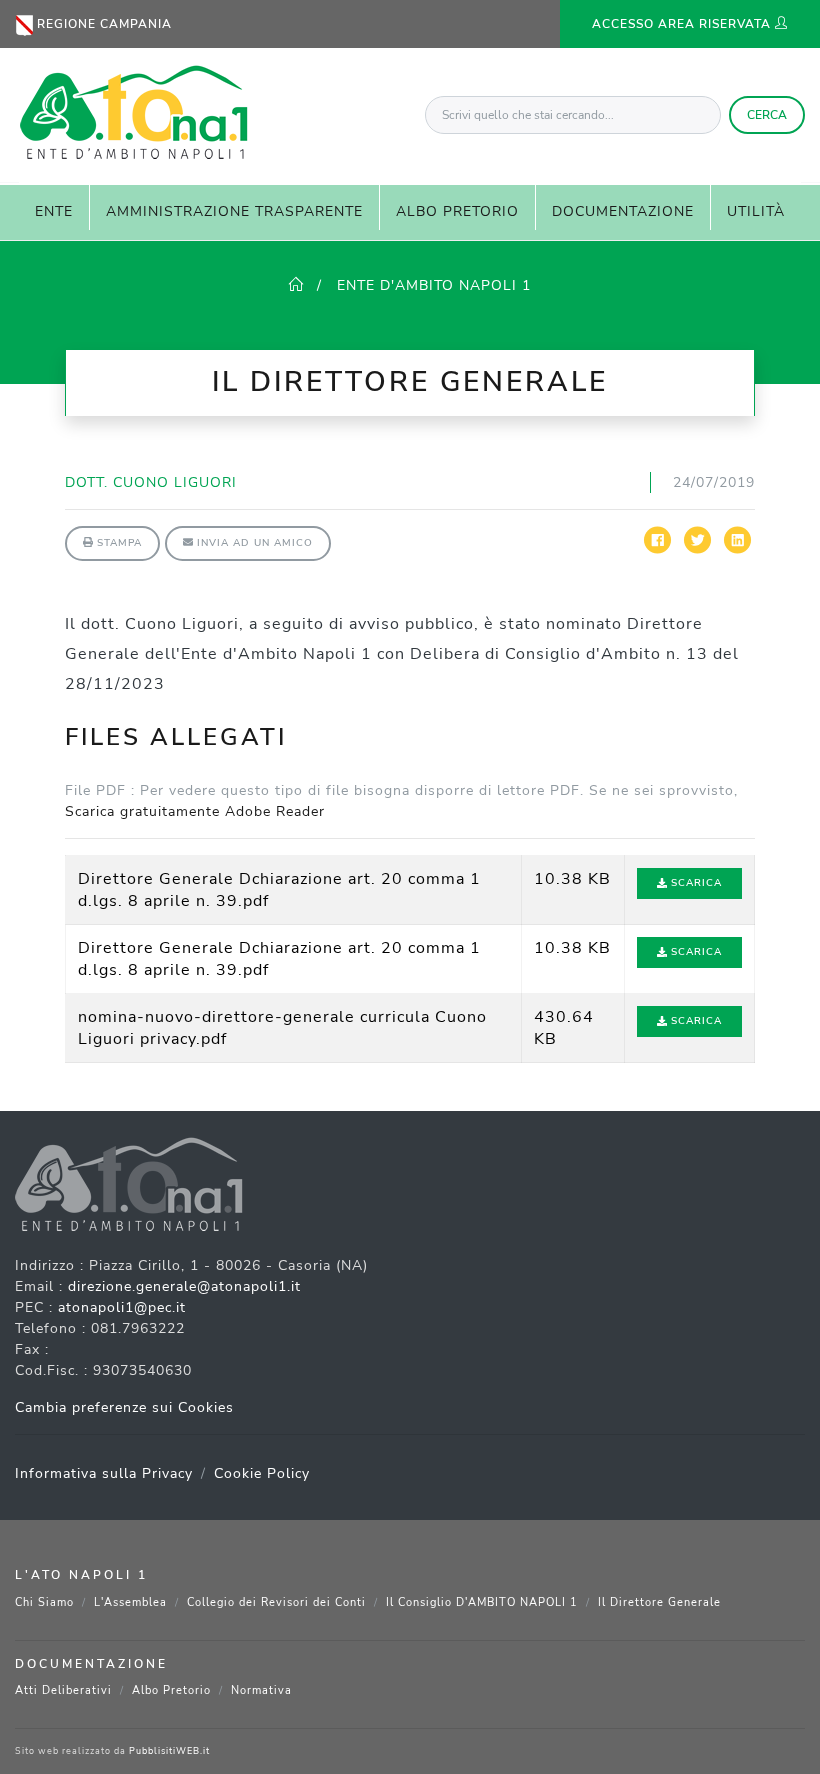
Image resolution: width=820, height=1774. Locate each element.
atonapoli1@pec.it (122, 1307)
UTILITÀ (756, 211)
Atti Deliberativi (63, 1690)
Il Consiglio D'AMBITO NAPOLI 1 (482, 1602)
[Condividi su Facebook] (657, 549)
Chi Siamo (44, 1602)
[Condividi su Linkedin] (737, 549)
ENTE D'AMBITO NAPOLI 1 (431, 285)
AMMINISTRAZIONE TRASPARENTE (234, 211)
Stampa (117, 543)
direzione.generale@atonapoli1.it (184, 1286)
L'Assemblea (130, 1602)
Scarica (694, 883)
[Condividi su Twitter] (697, 549)
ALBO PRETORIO (457, 211)
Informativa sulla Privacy (104, 1473)
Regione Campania (102, 24)
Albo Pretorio (171, 1690)
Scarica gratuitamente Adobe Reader (195, 811)
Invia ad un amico (253, 543)
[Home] (296, 285)
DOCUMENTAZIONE (623, 211)
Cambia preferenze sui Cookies (124, 1407)
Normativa (261, 1690)
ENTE (54, 211)
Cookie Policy (262, 1473)
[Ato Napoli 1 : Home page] (132, 109)
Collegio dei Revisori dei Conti (276, 1602)
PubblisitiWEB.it (169, 1751)
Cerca (767, 115)
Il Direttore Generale (659, 1602)
